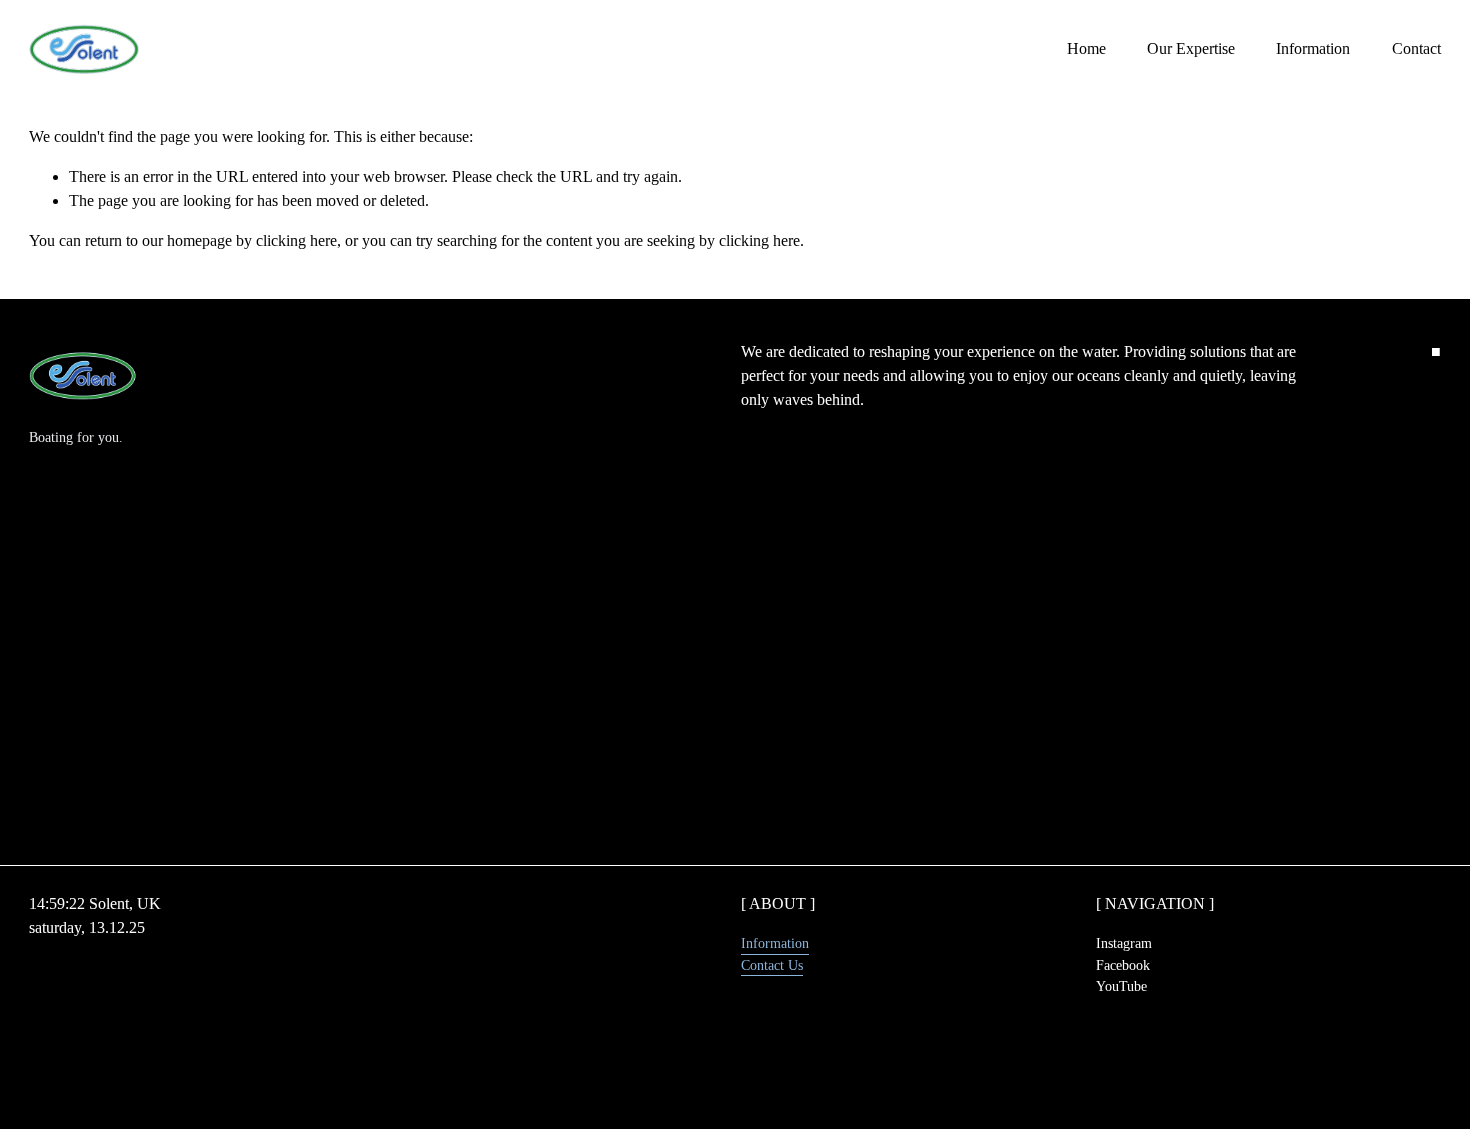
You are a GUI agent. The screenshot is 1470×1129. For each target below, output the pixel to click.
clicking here (296, 240)
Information (1313, 48)
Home (1086, 48)
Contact (1416, 48)
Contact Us (772, 965)
